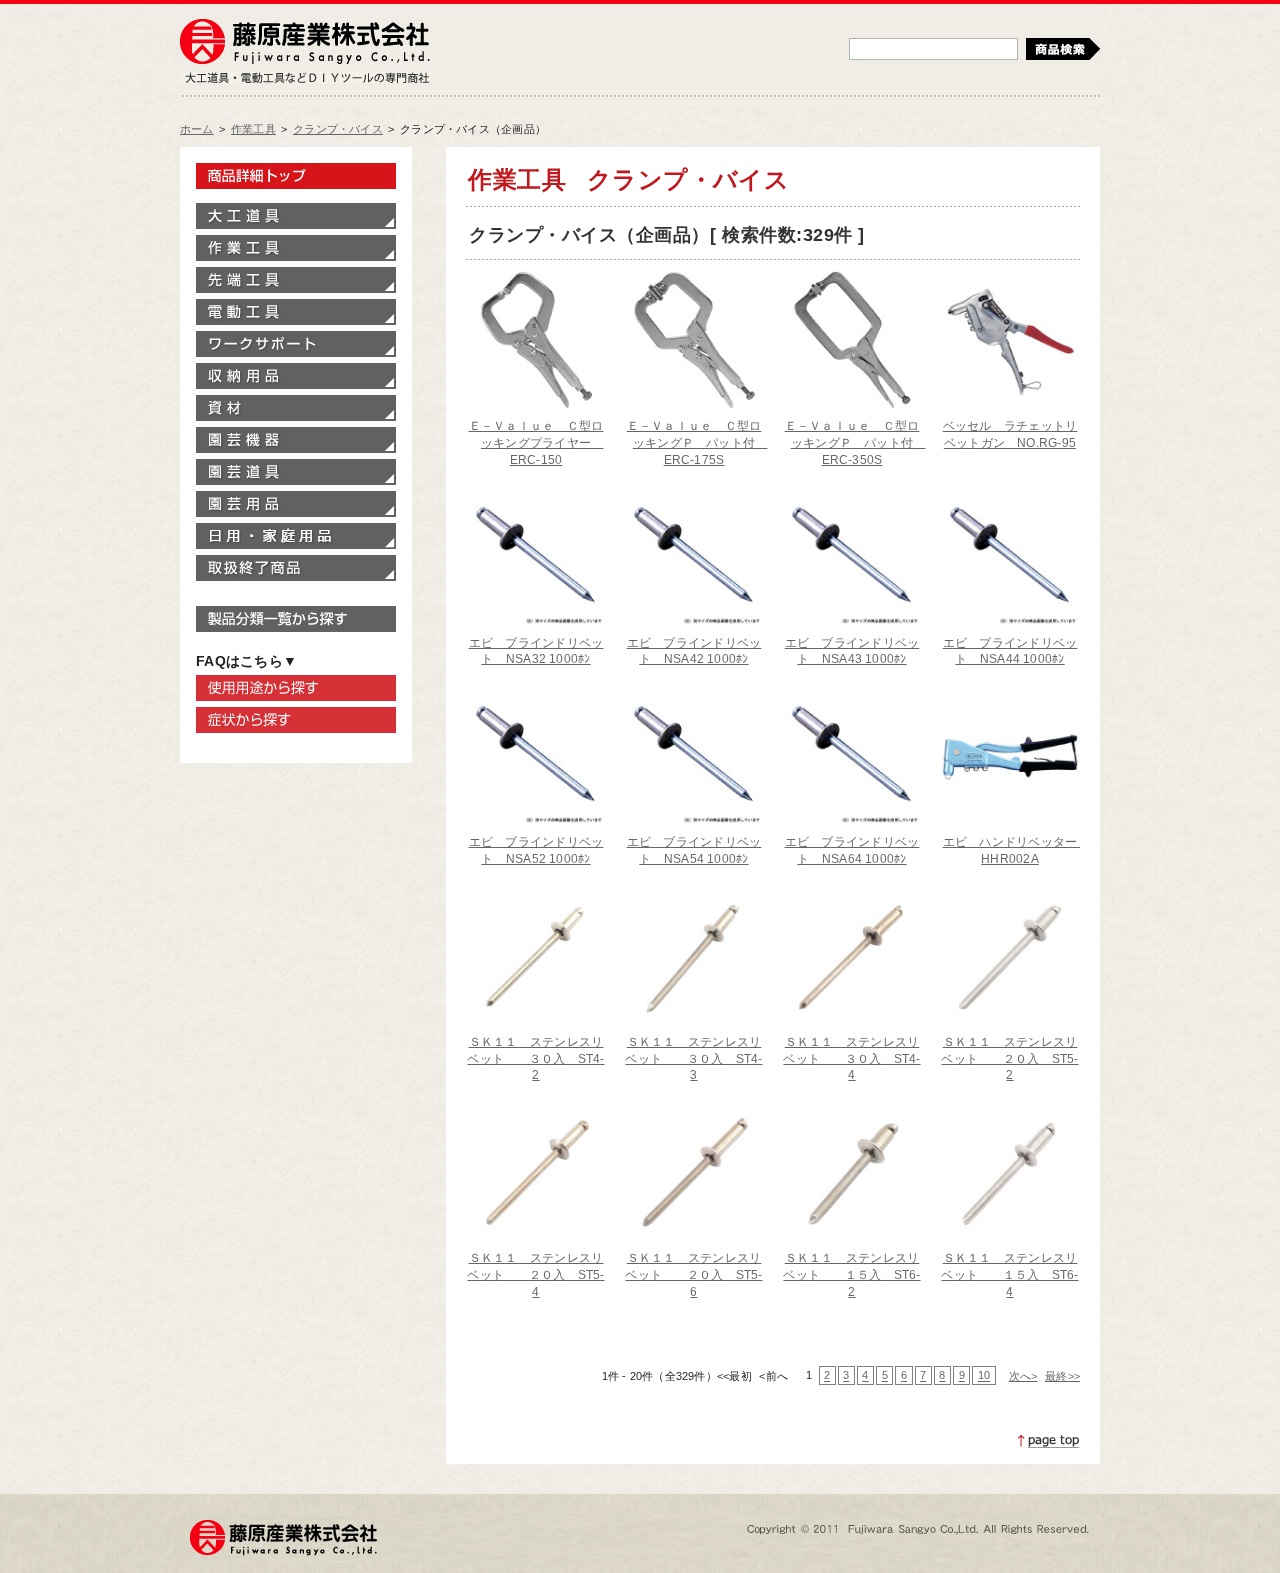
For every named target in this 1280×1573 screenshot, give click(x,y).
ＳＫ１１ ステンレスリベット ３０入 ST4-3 (693, 1059)
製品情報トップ (296, 176)
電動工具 (296, 312)
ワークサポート (296, 344)
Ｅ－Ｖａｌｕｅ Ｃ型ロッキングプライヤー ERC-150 (536, 443)
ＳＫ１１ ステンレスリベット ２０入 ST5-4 (535, 1275)
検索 (1063, 49)
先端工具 (296, 280)
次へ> (1023, 1376)
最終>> (1062, 1376)
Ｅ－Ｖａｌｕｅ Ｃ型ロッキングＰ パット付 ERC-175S (697, 443)
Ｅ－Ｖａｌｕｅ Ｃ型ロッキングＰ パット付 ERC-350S (855, 443)
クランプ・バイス (338, 129)
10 (984, 1376)
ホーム (197, 129)
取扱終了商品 (296, 568)
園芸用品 (296, 504)
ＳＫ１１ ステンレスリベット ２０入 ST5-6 (693, 1275)
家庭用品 (296, 536)
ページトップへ (1049, 1441)
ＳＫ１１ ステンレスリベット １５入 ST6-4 (1009, 1275)
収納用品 (296, 376)
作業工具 (253, 129)
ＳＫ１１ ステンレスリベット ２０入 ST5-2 (1009, 1059)
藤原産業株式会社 (305, 43)
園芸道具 (296, 472)
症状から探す (296, 720)
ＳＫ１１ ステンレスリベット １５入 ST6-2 (851, 1275)
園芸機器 (296, 440)
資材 (296, 408)
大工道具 (296, 216)
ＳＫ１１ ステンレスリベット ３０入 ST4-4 (851, 1059)
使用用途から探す (296, 688)
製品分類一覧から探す (296, 619)
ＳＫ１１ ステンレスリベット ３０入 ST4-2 (535, 1059)
